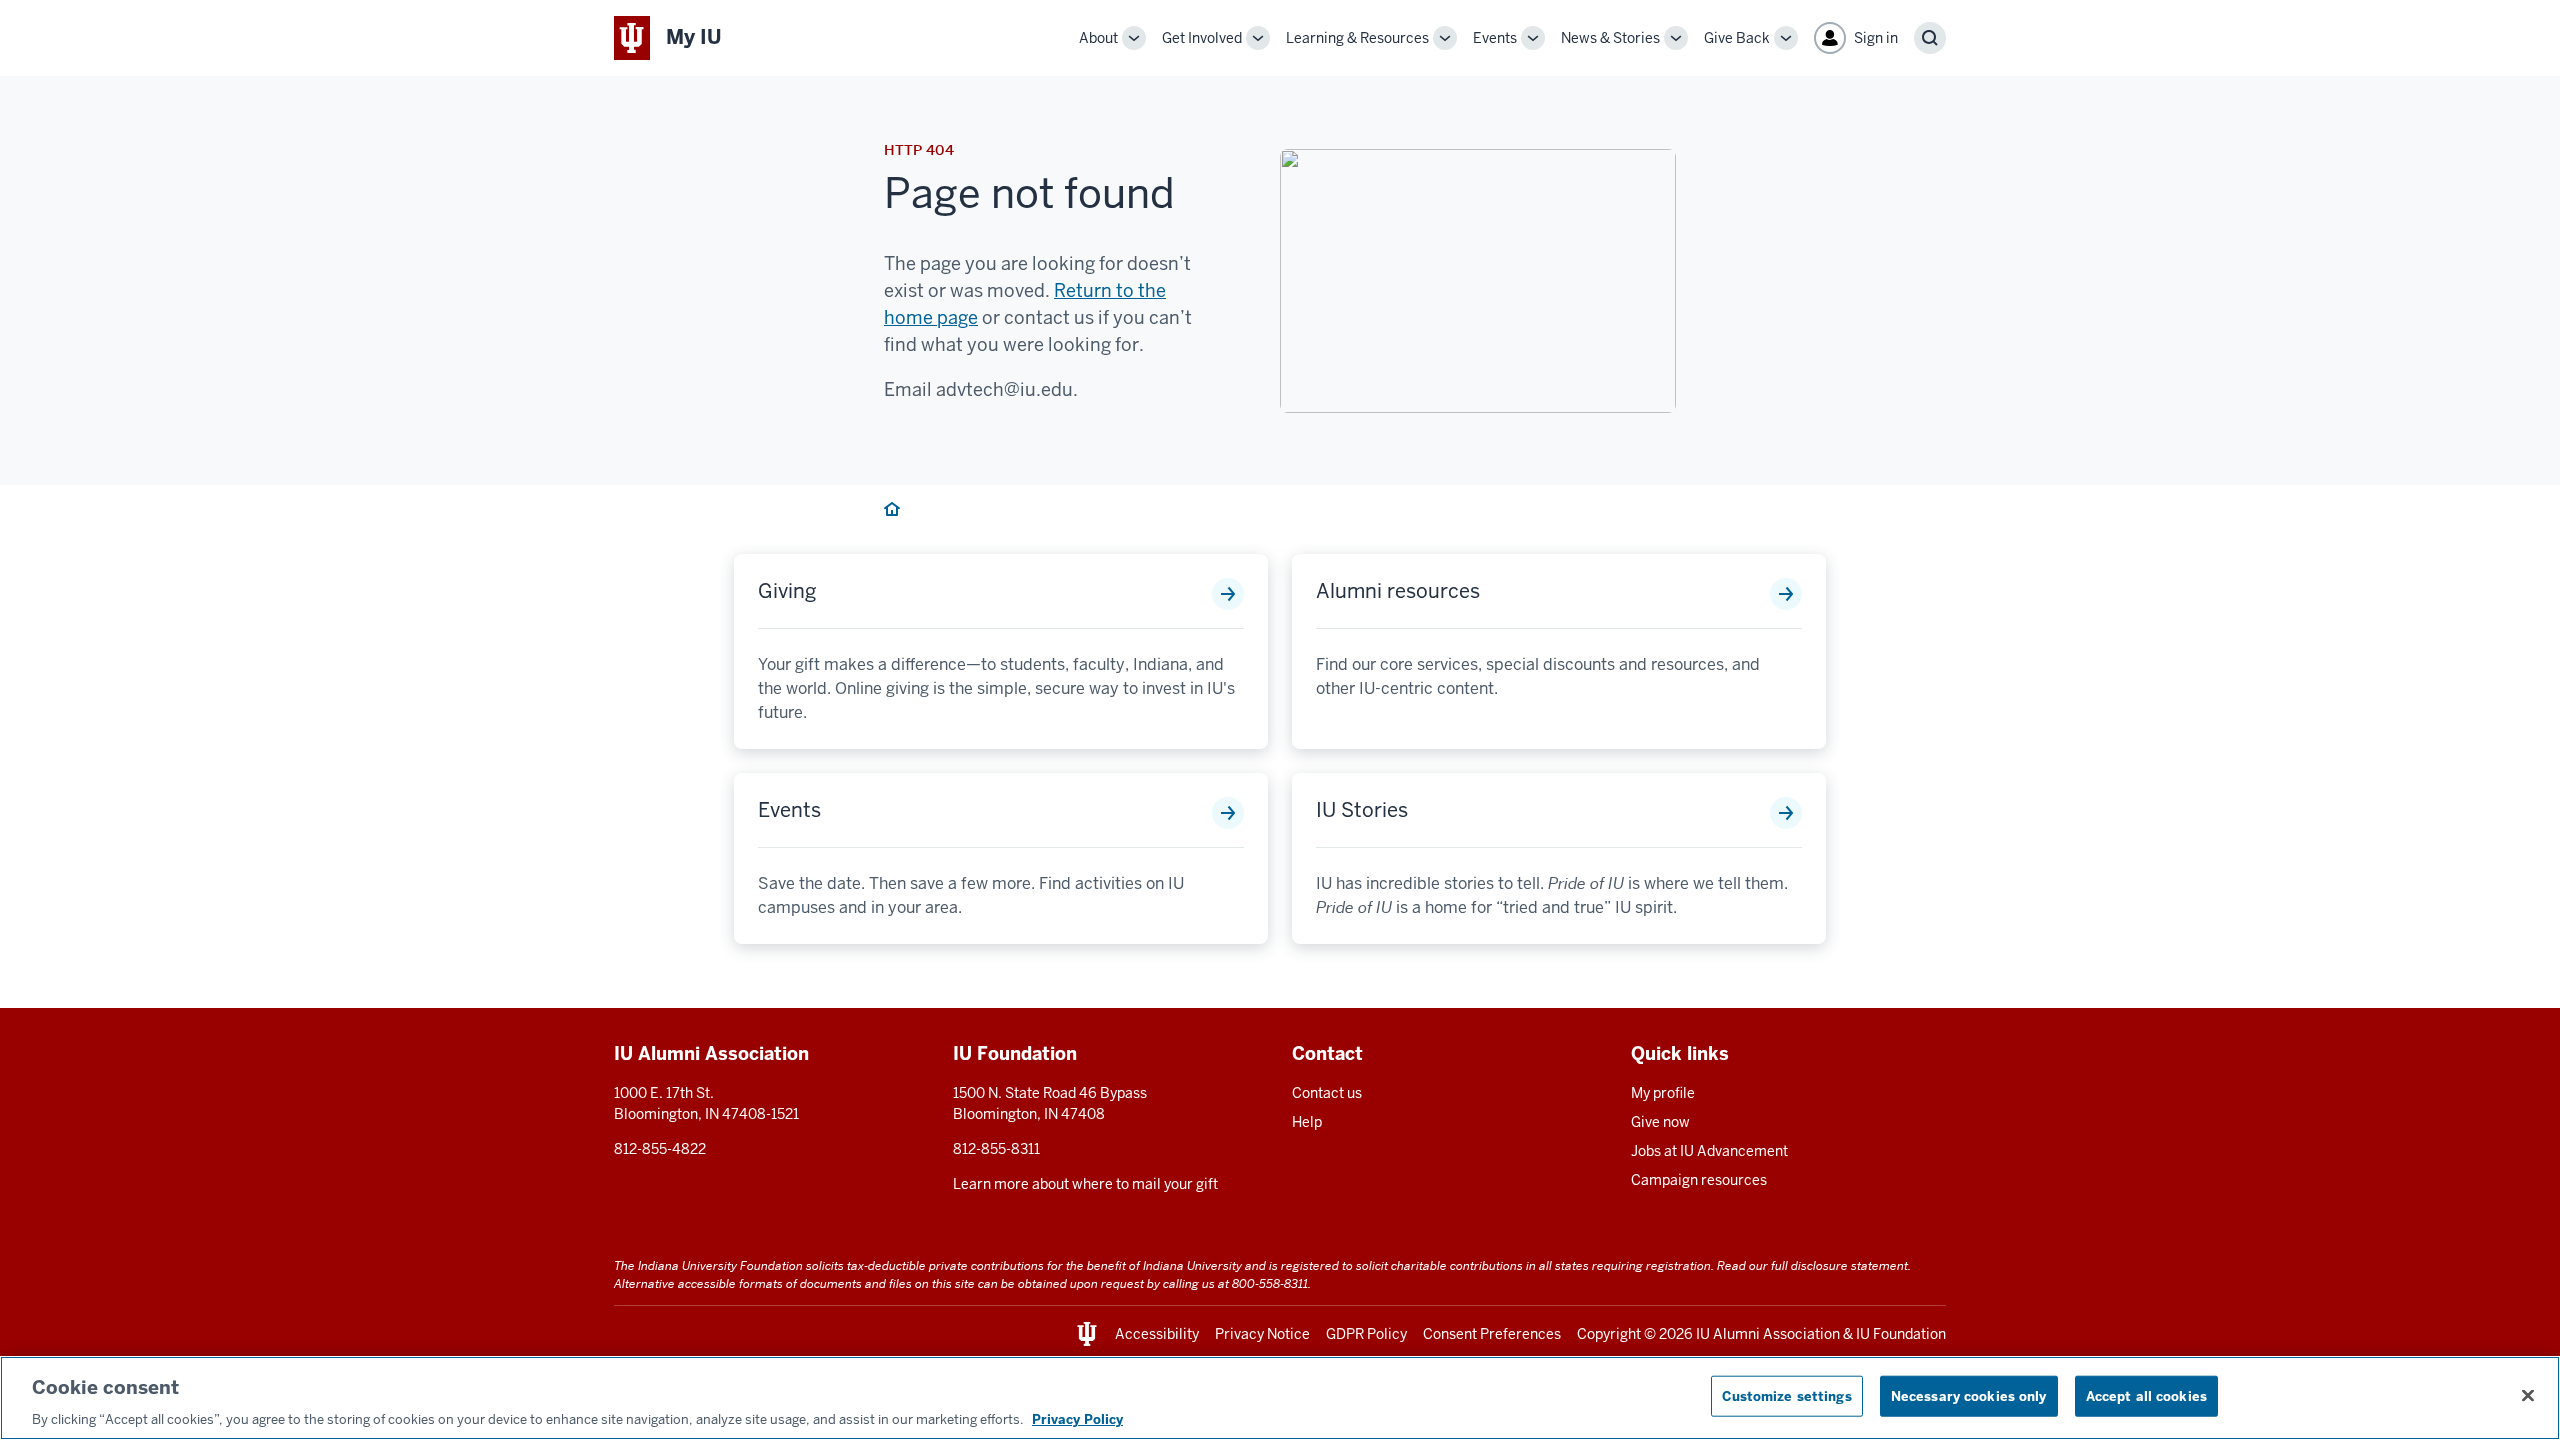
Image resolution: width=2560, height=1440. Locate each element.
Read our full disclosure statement (1812, 1265)
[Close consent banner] (2528, 1395)
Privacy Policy (1077, 1419)
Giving (787, 591)
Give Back (1737, 38)
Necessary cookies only (1969, 1395)
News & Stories (1610, 38)
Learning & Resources (1357, 38)
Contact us (1327, 1093)
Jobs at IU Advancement (1709, 1151)
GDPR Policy (1366, 1334)
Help (1307, 1122)
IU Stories (1362, 810)
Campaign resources (1699, 1180)
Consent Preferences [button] (1492, 1334)
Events (1495, 38)
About (1098, 38)
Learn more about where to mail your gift (1085, 1184)
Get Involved (1202, 38)
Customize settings (1786, 1395)
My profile (1663, 1093)
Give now (1660, 1122)
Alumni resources (1398, 591)
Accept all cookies (2146, 1395)
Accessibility (1157, 1334)
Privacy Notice (1262, 1334)
